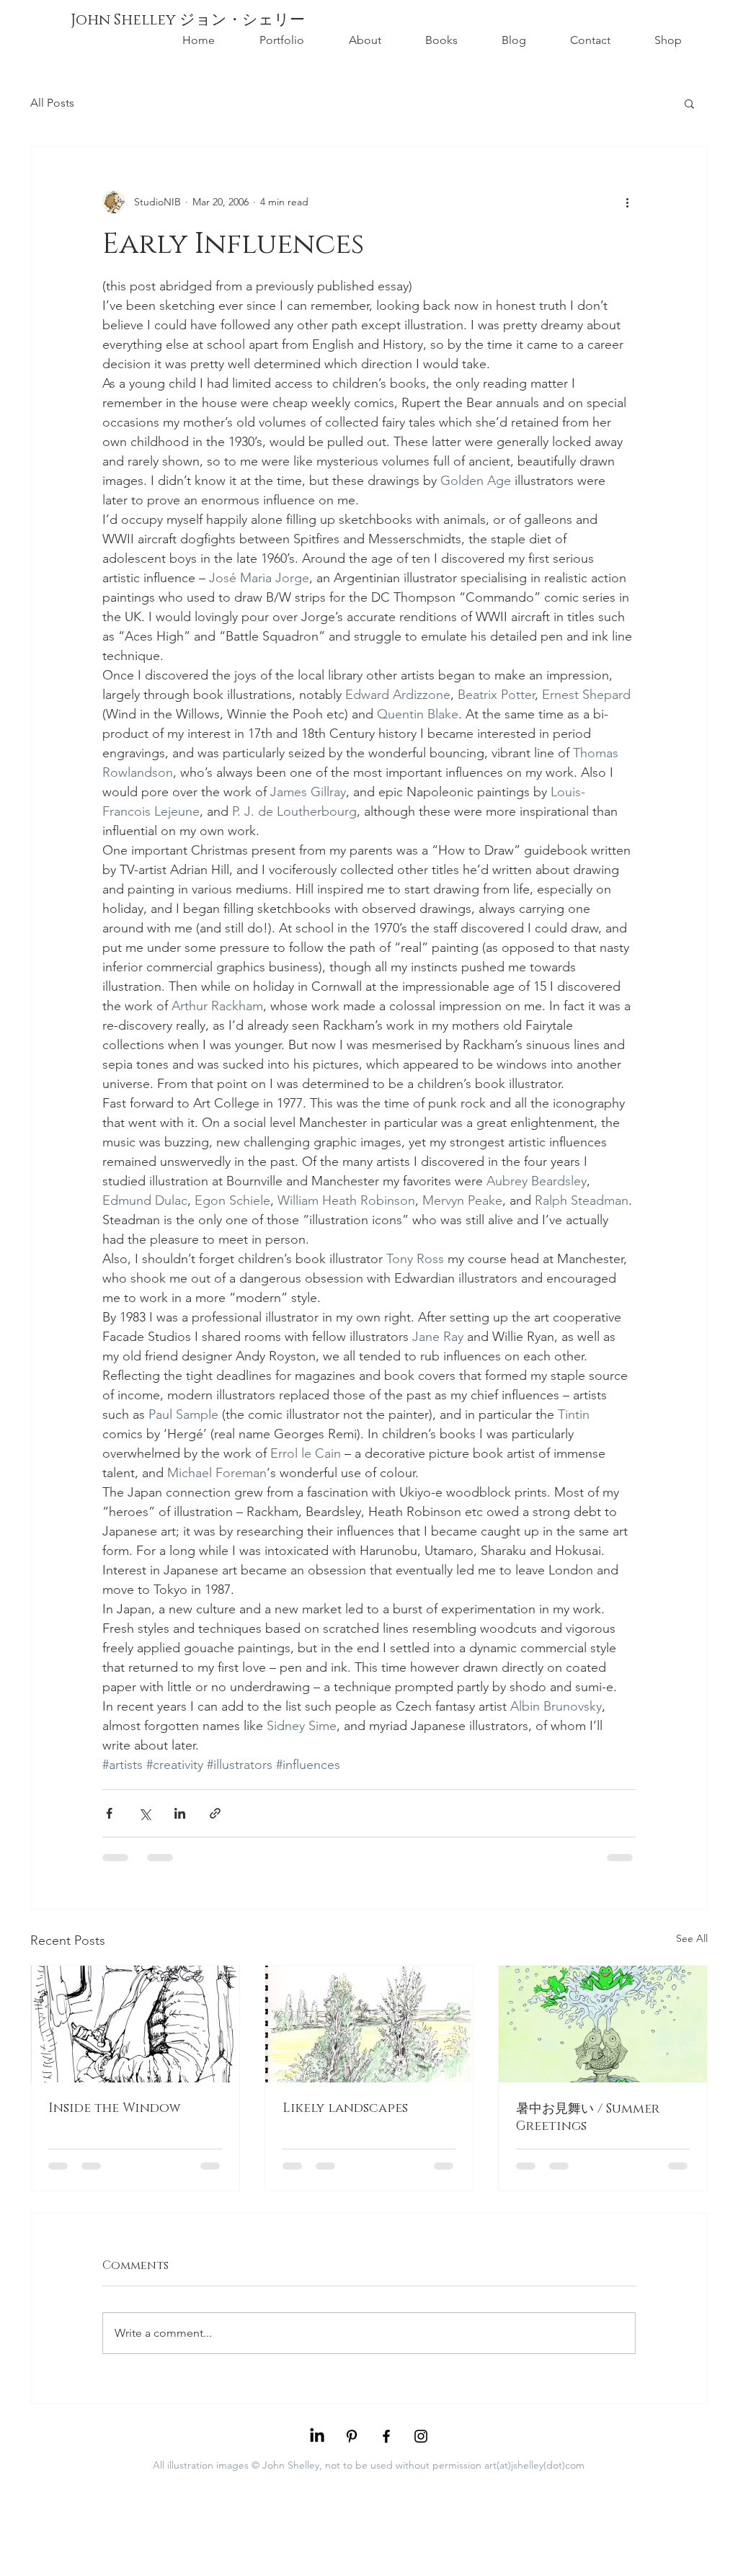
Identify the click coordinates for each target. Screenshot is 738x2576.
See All (692, 1938)
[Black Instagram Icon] (421, 2436)
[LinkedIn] (317, 2436)
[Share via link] (215, 1813)
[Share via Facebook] (109, 1813)
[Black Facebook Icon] (386, 2436)
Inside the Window (115, 2108)
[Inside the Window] (135, 2024)
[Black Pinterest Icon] (352, 2436)
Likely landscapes (345, 2108)
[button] (689, 103)
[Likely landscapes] (369, 2024)
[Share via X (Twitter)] (145, 1813)
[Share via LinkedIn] (180, 1813)
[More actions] (627, 202)
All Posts (52, 103)
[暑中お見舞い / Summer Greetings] (603, 2024)
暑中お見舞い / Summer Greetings (588, 2118)
